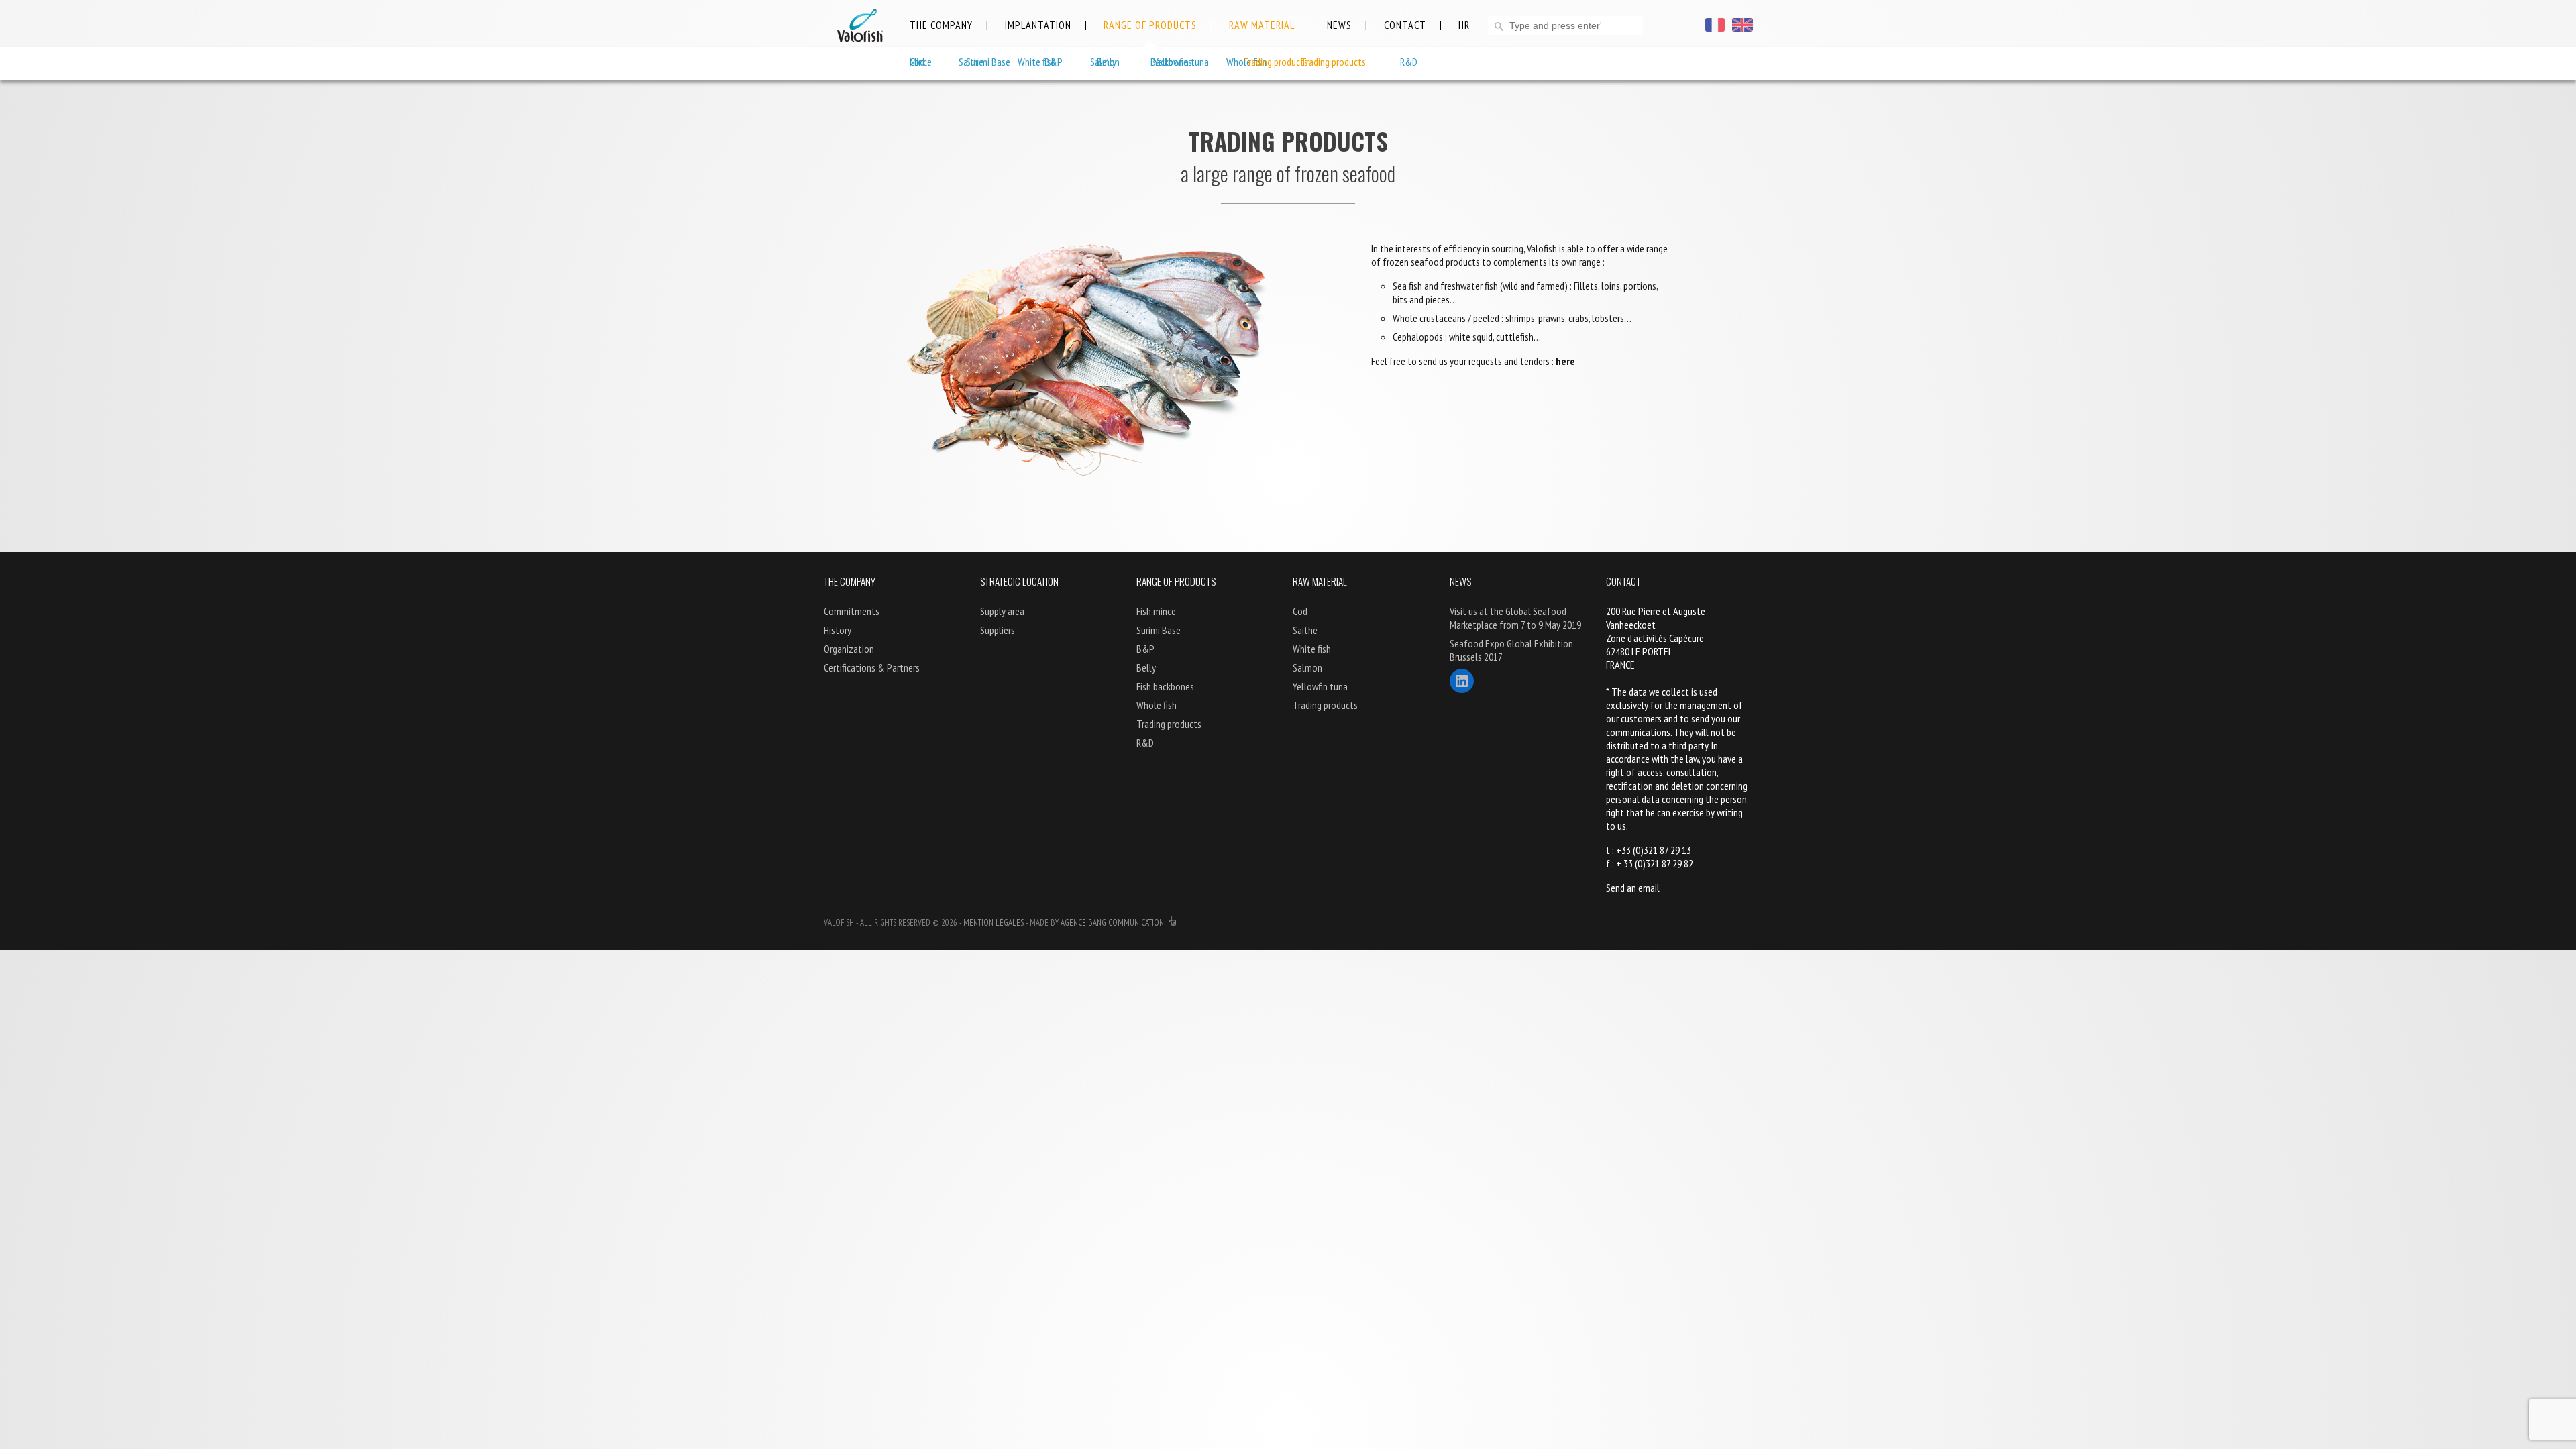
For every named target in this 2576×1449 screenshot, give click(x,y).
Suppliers (998, 630)
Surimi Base (1159, 630)
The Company (941, 25)
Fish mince (1156, 611)
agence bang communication (1113, 923)
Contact (1405, 25)
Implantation (1038, 25)
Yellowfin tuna (1181, 62)
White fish (1037, 62)
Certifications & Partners (872, 667)
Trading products (1276, 62)
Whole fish (1157, 705)
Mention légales (994, 923)
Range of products (1150, 25)
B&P (1145, 649)
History (838, 630)
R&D (1145, 743)
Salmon (1105, 62)
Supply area (1002, 611)
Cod (917, 62)
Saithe (971, 62)
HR (1464, 25)
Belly (1146, 667)
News (1339, 25)
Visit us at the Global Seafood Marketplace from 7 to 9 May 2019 (1515, 618)
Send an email (1633, 888)
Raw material (1262, 25)
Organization (849, 649)
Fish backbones (1165, 686)
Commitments (852, 611)
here (1565, 361)
